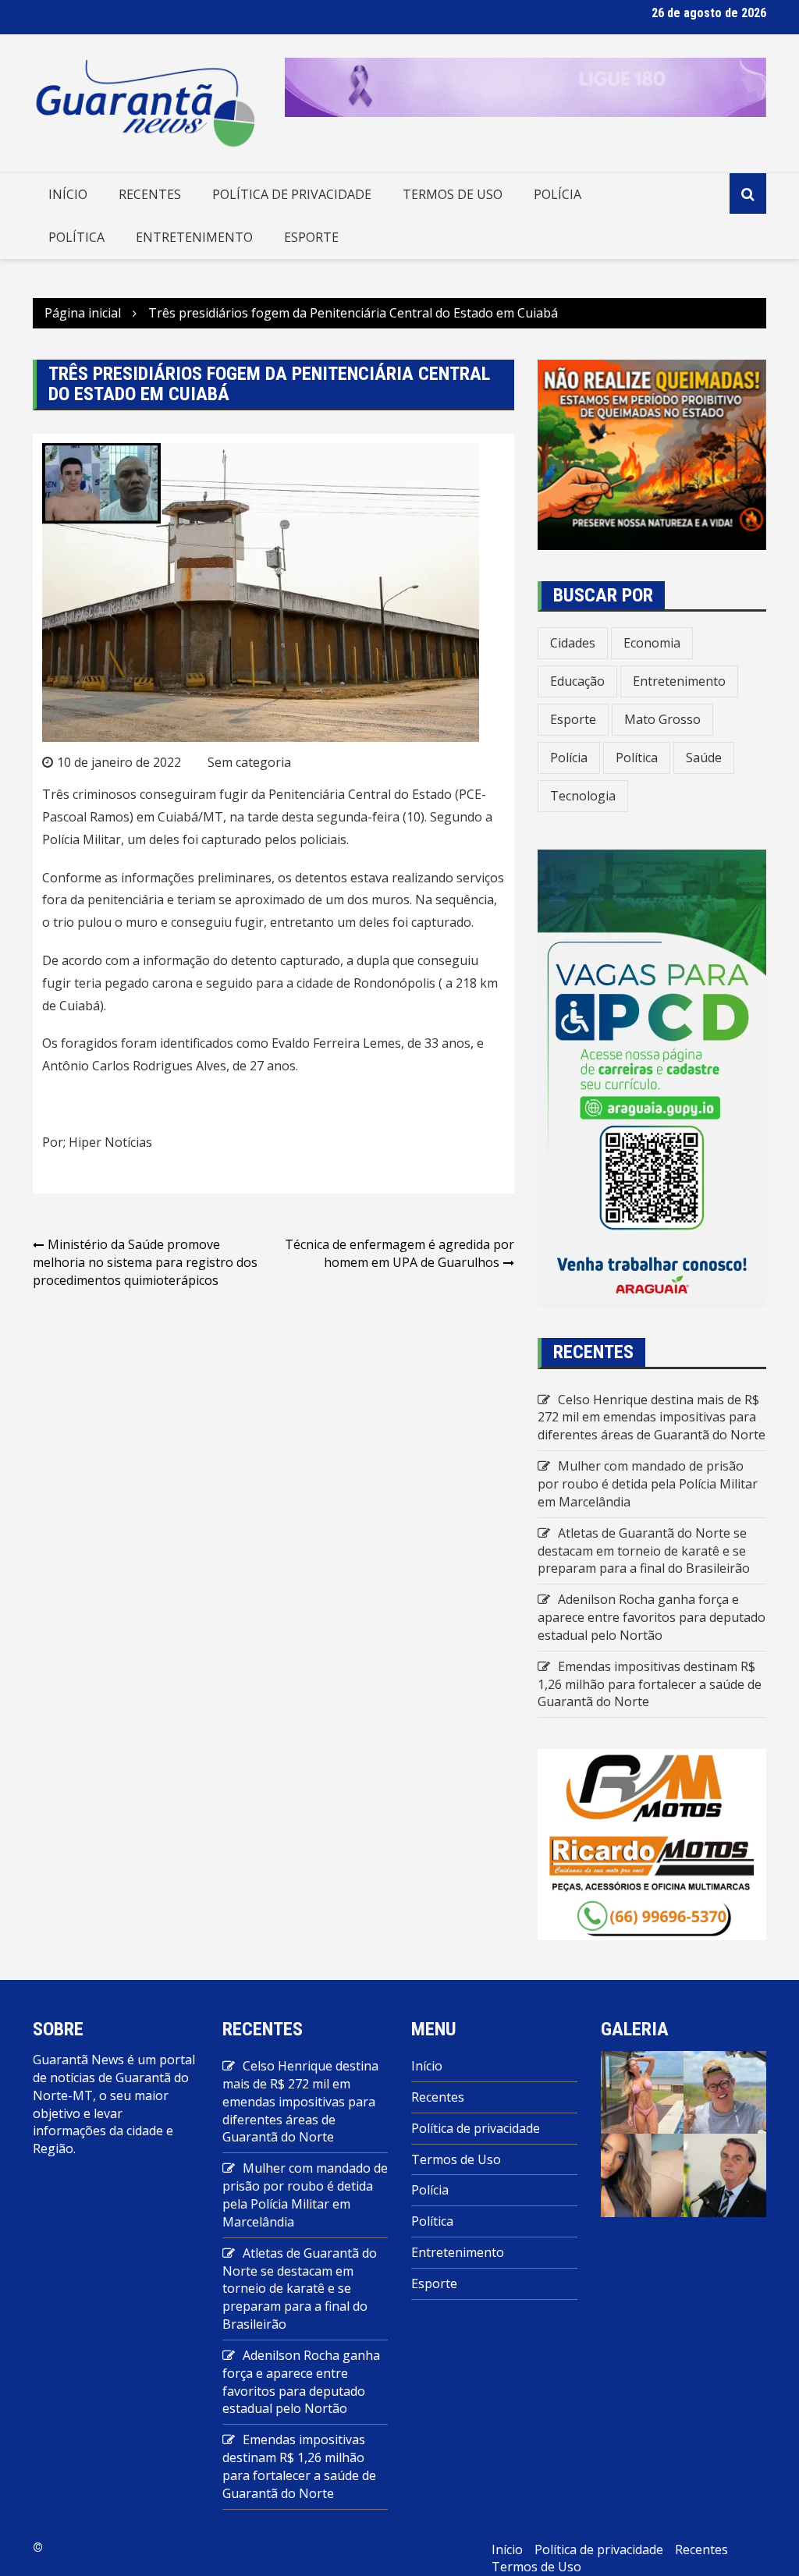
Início (68, 194)
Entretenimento (194, 237)
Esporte (311, 237)
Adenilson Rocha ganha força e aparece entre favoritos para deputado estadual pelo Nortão (652, 1617)
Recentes (150, 194)
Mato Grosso (662, 719)
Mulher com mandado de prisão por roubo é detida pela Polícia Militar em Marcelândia (648, 1484)
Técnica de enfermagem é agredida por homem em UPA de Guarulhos (399, 1253)
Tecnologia (583, 796)
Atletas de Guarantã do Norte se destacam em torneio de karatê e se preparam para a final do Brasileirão (644, 1551)
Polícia (558, 194)
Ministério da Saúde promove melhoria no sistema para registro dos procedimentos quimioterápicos (145, 1262)
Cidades (573, 643)
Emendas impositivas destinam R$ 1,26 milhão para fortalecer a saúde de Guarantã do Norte (650, 1684)
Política (76, 237)
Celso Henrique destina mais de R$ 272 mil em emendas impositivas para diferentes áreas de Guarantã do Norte (652, 1418)
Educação (577, 681)
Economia (652, 643)
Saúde (704, 758)
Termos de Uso (453, 194)
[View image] (642, 2091)
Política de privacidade (292, 194)
